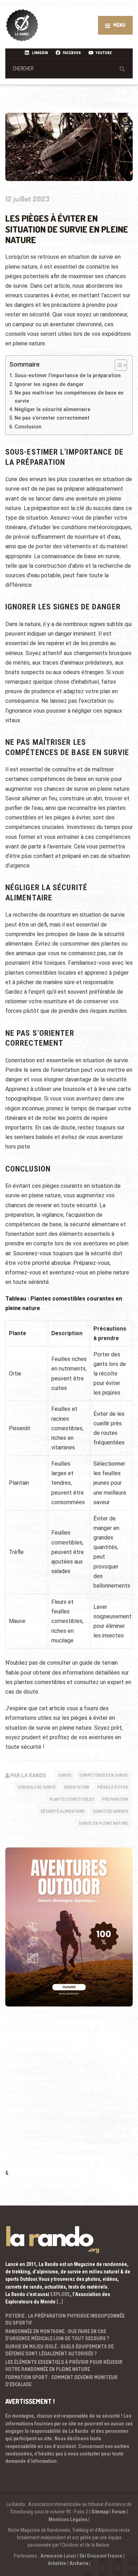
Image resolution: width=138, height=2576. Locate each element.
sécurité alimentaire (63, 1811)
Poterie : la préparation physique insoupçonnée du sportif (65, 2319)
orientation (77, 1787)
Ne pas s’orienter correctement (52, 418)
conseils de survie (37, 1787)
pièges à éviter (113, 1787)
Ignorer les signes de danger (49, 384)
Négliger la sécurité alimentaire (52, 410)
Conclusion (28, 427)
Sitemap (100, 2512)
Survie (65, 1775)
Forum (119, 2512)
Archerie (79, 2563)
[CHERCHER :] (69, 68)
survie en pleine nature (103, 1823)
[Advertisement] (69, 2097)
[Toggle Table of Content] (117, 365)
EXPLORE (60, 2294)
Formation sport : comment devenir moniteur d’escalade (61, 2381)
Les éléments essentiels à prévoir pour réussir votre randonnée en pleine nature (64, 2365)
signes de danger (110, 1811)
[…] (60, 2302)
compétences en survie (104, 1775)
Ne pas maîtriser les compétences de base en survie (69, 397)
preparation (115, 1799)
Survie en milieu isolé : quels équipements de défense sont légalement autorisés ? (59, 2350)
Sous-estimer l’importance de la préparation (68, 376)
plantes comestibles (72, 1799)
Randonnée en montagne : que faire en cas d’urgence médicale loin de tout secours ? (57, 2335)
